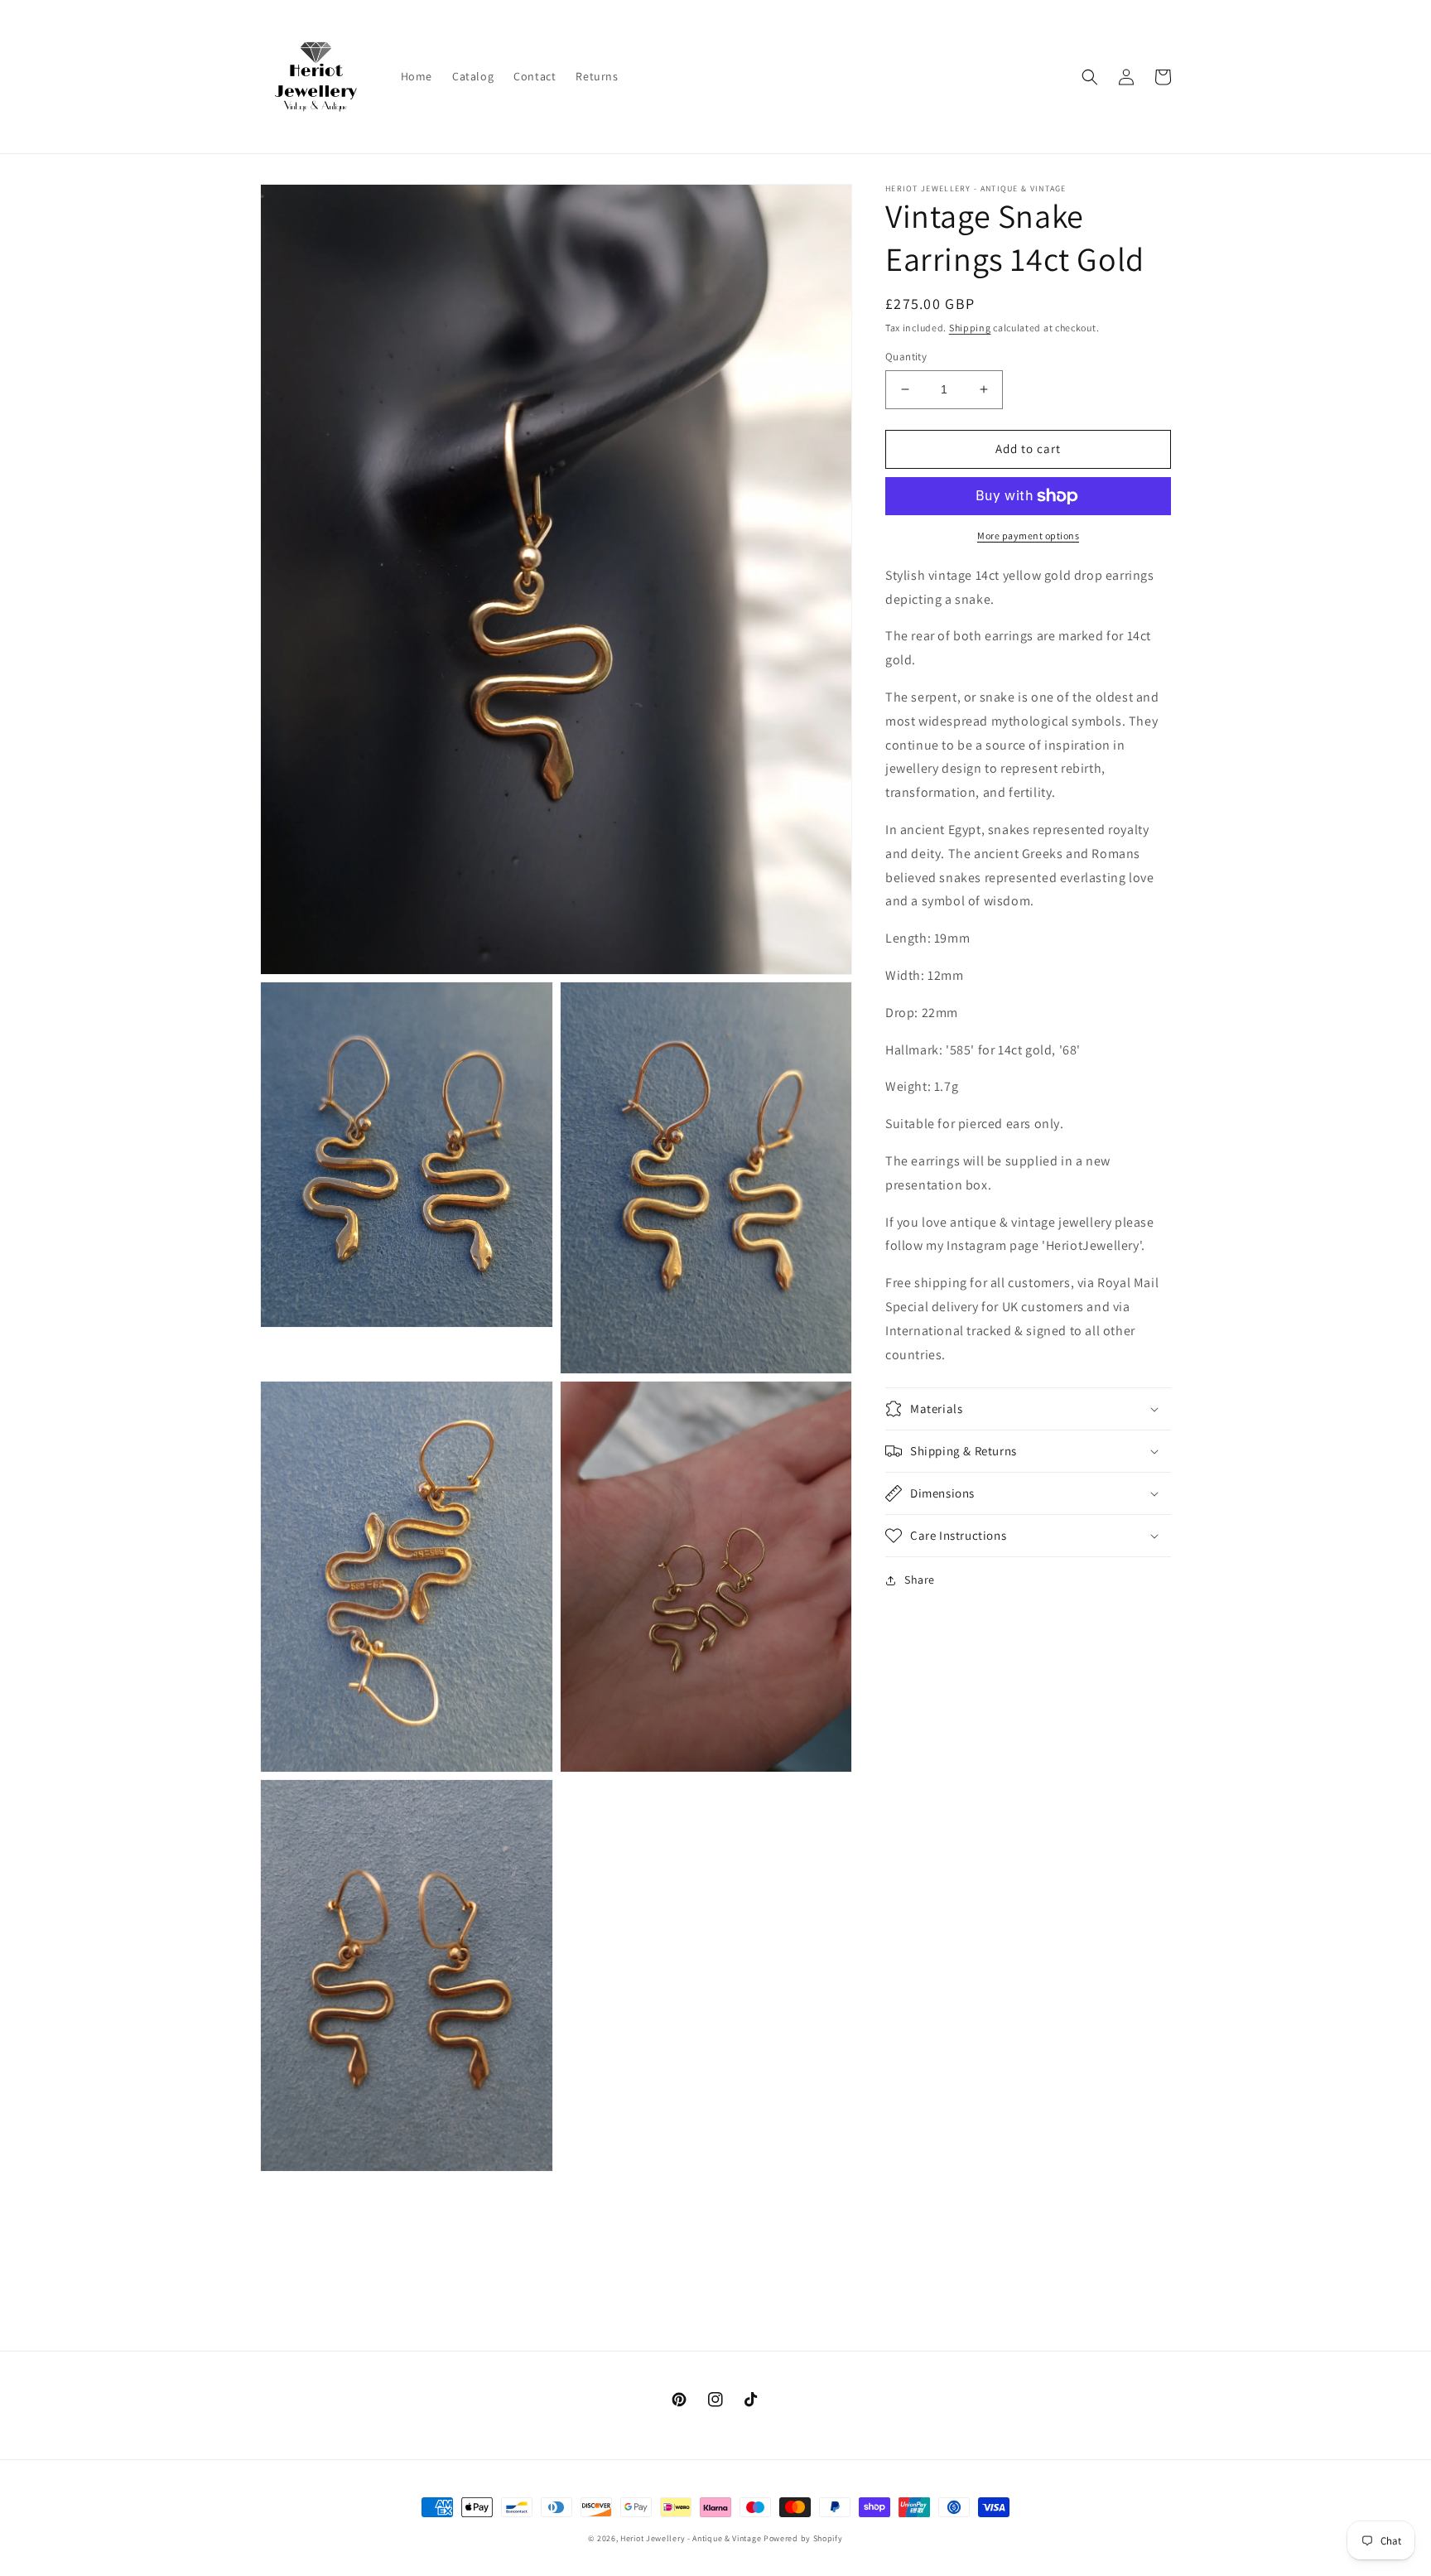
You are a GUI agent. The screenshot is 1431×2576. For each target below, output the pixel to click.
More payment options (1028, 535)
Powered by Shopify (803, 2538)
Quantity (906, 357)
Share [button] (920, 1580)
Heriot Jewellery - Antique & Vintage (691, 2538)
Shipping (970, 328)
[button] (1090, 77)
